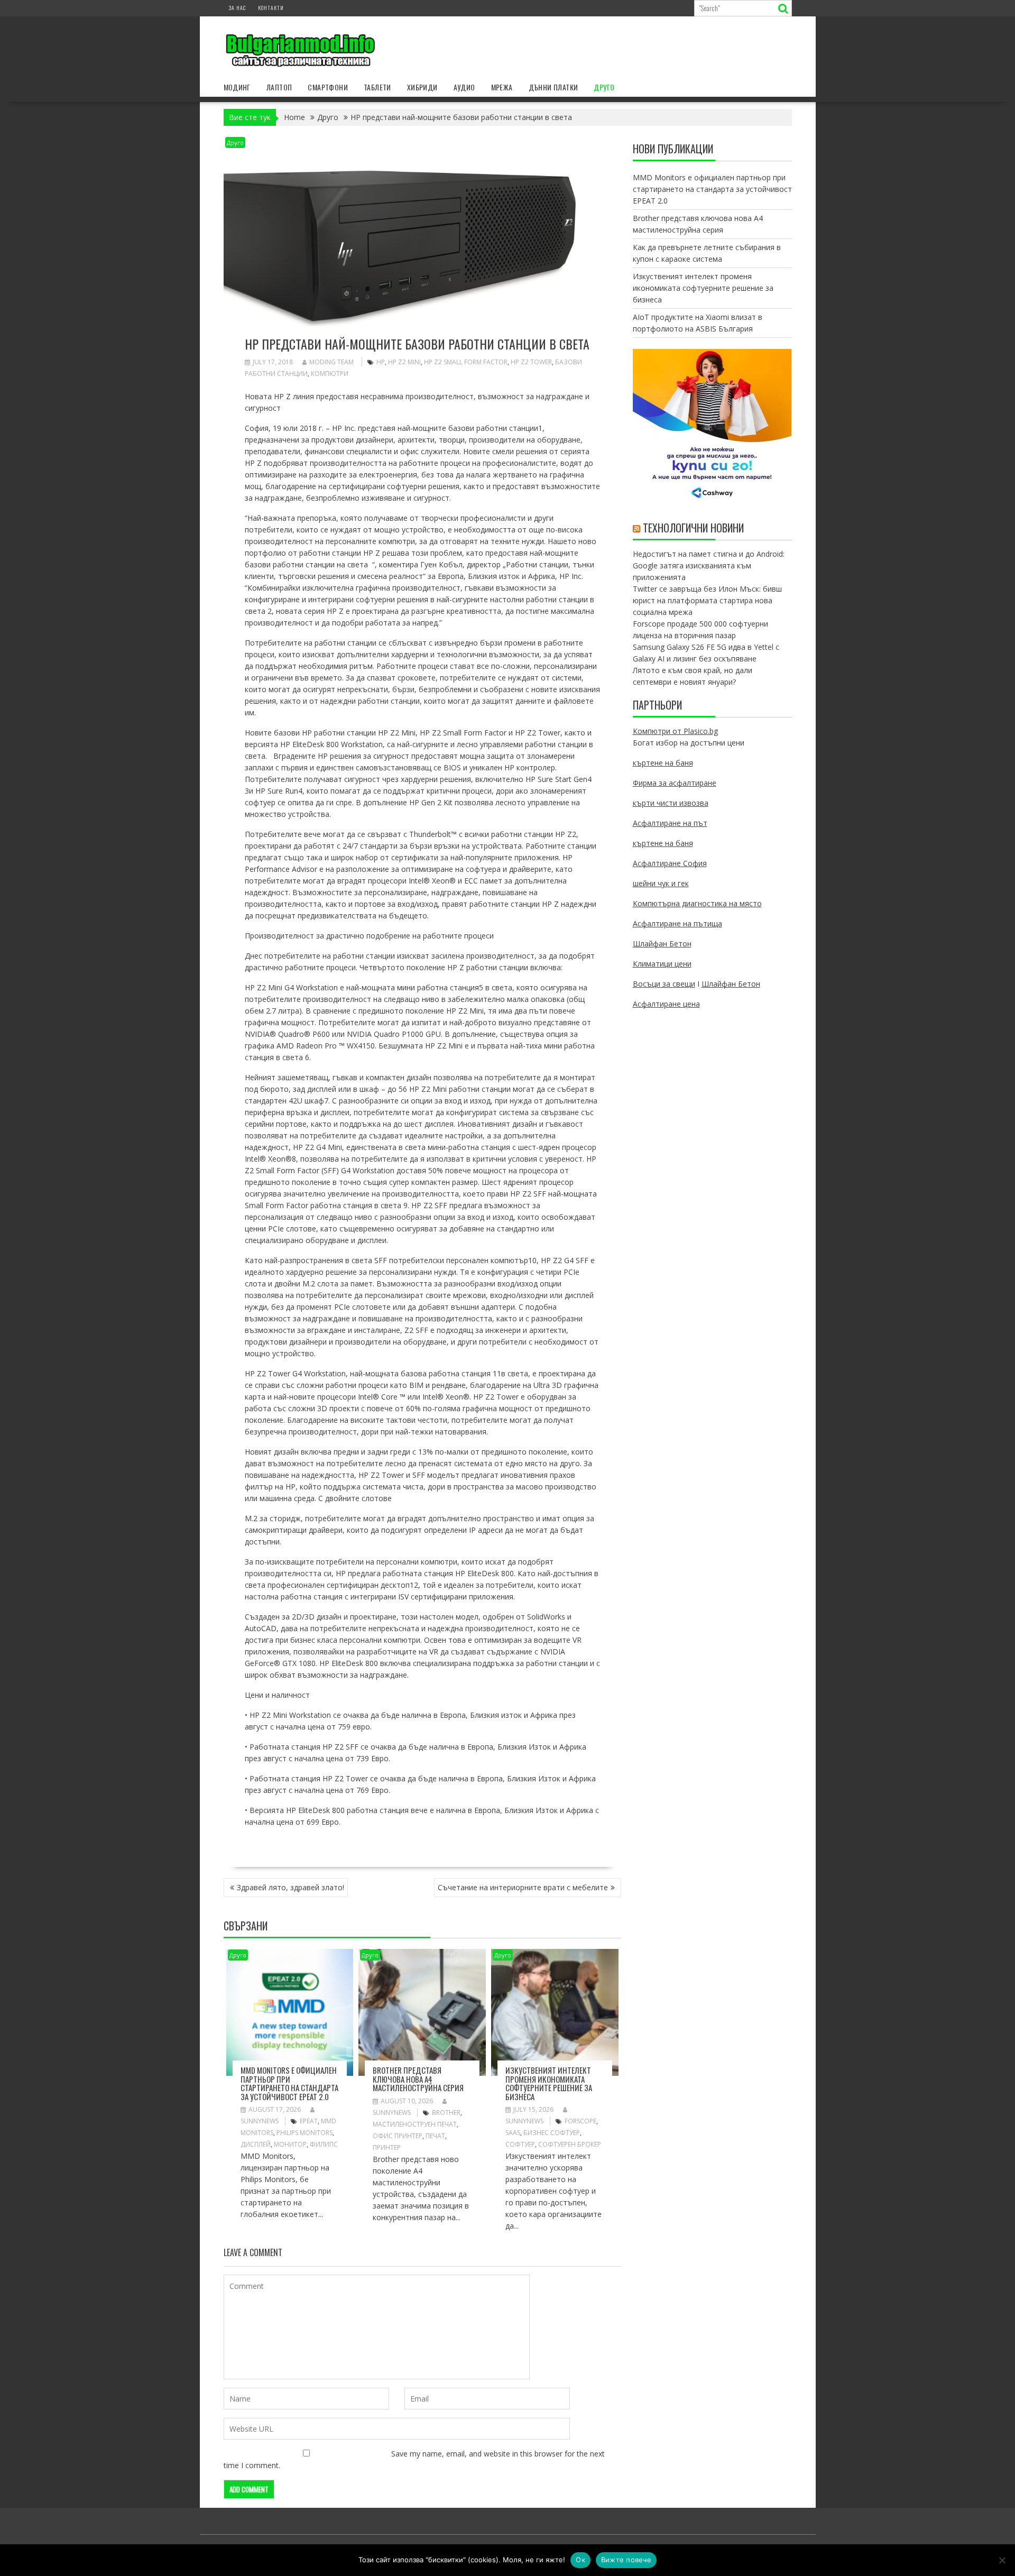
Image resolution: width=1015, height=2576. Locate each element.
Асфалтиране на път (670, 823)
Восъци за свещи (664, 984)
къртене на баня (663, 763)
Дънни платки (553, 87)
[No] (1002, 2560)
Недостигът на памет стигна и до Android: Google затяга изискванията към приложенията (709, 565)
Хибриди (422, 87)
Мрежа (502, 87)
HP (381, 362)
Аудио (464, 87)
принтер (387, 2147)
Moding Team (331, 362)
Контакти (271, 8)
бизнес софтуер (552, 2133)
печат (435, 2136)
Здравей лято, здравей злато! (290, 1887)
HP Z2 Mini (404, 362)
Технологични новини (693, 528)
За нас (237, 8)
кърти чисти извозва (671, 803)
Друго (604, 87)
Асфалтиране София (670, 863)
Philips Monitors (304, 2133)
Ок (580, 2560)
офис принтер (398, 2136)
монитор (290, 2144)
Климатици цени (662, 964)
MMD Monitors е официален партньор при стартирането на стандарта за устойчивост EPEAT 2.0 (289, 2083)
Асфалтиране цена (666, 1004)
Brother (446, 2113)
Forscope (580, 2121)
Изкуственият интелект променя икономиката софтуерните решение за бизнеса (549, 2083)
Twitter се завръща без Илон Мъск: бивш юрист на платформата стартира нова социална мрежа (707, 600)
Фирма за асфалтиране (675, 783)
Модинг (237, 87)
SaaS (513, 2133)
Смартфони (328, 87)
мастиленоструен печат (415, 2124)
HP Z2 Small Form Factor (466, 362)
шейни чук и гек (661, 883)
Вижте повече (626, 2560)
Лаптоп (279, 87)
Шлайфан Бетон (662, 944)
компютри (330, 374)
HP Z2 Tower (531, 362)
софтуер (520, 2144)
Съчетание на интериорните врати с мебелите (523, 1887)
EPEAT (309, 2121)
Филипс (324, 2144)
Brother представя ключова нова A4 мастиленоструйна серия (418, 2079)
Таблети (377, 87)
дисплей (256, 2144)
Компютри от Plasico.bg (675, 731)
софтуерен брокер (570, 2144)
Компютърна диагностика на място (697, 903)
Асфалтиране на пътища (677, 923)
